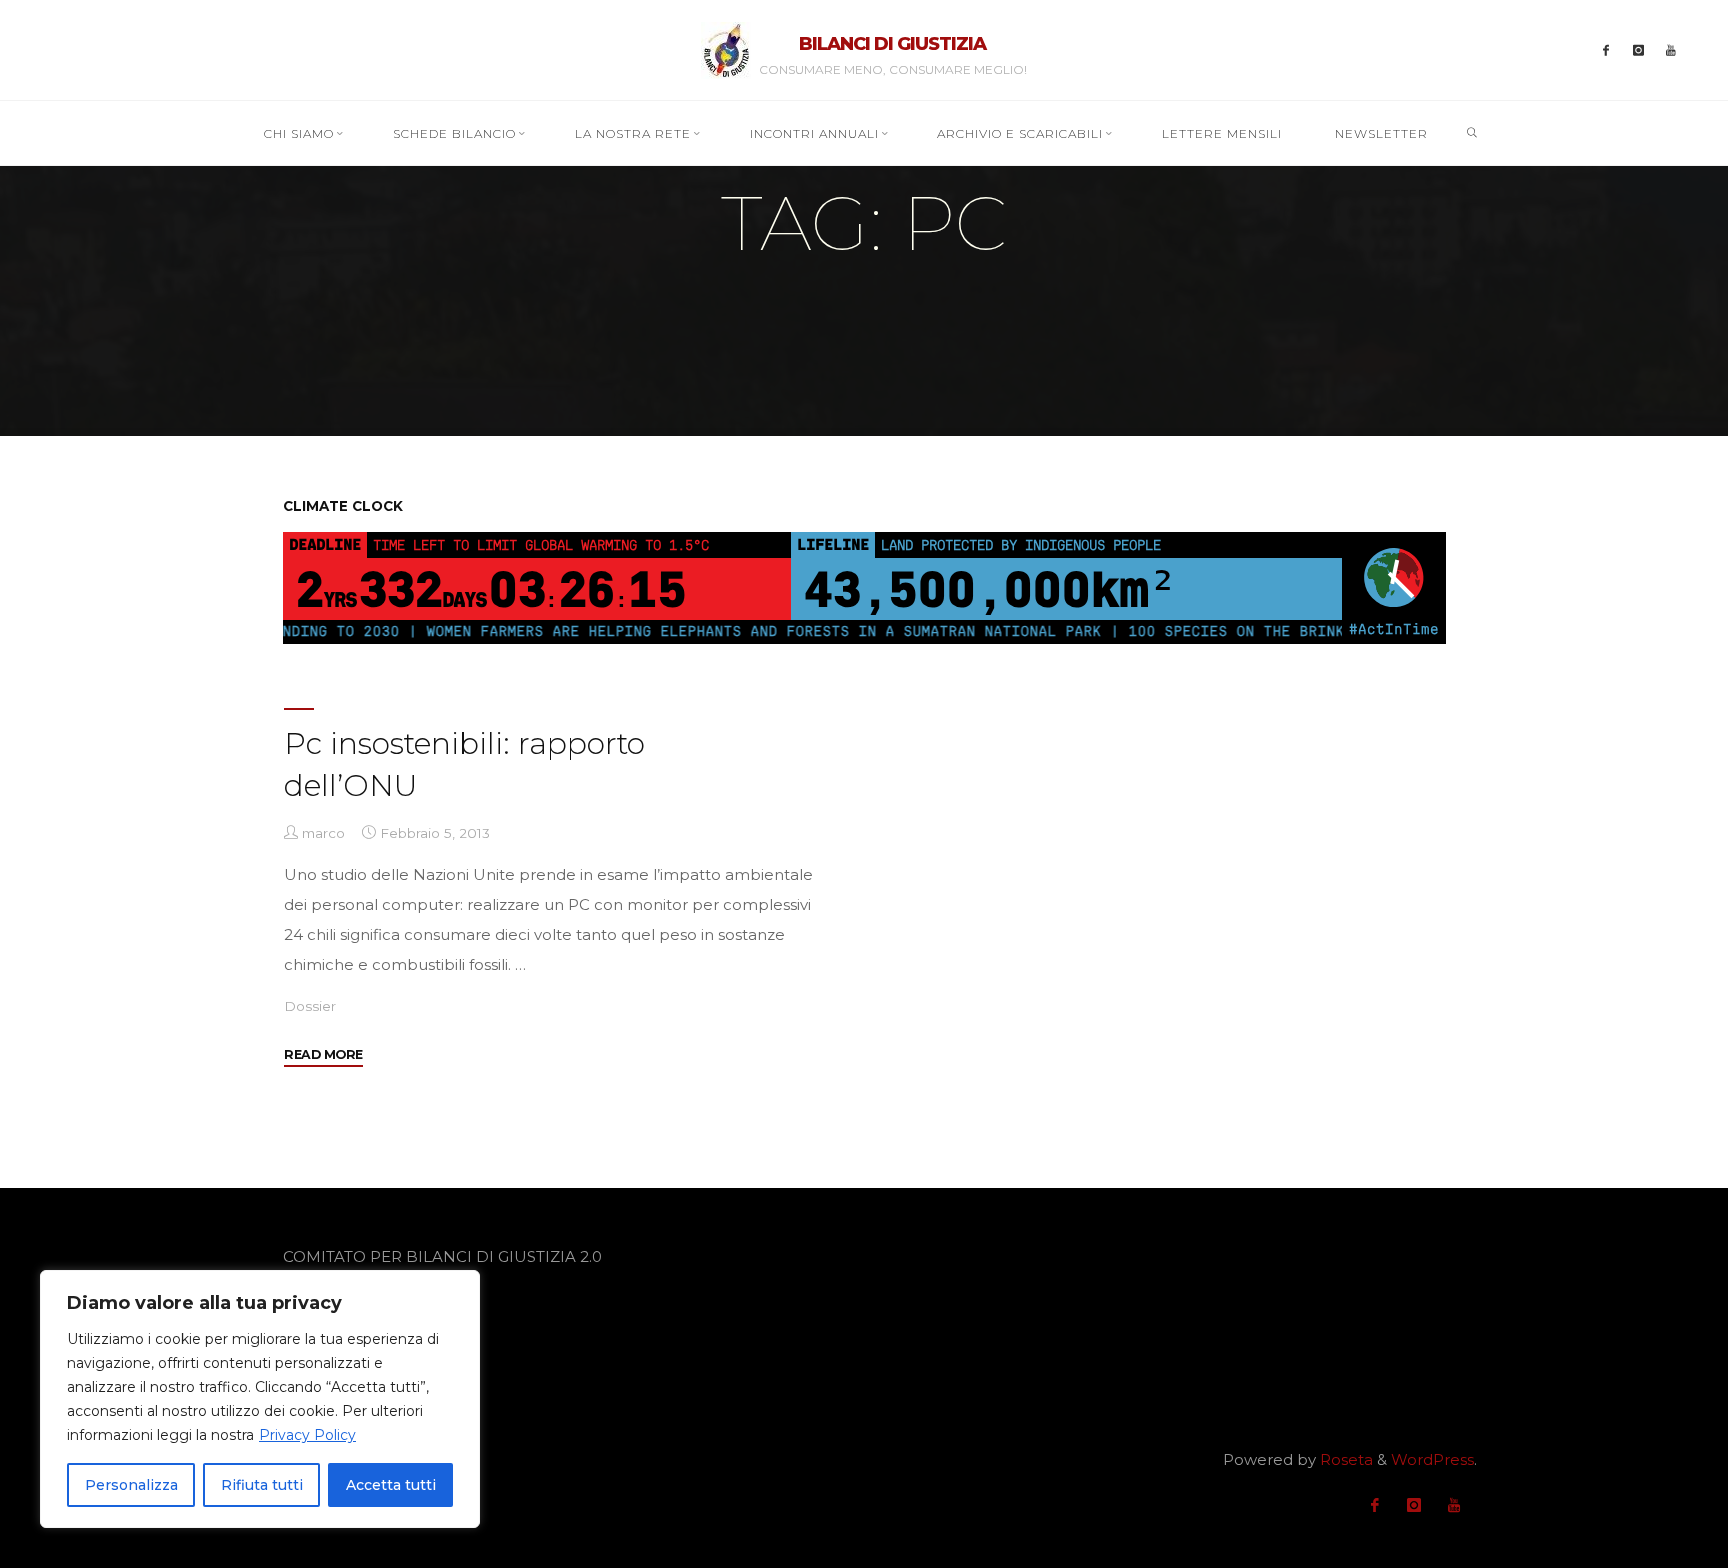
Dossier (310, 1006)
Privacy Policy (307, 1435)
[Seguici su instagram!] (1638, 50)
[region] (260, 1399)
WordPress (1432, 1459)
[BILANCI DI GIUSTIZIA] (726, 48)
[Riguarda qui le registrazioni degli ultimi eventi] (1671, 50)
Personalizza (131, 1485)
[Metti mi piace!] (1606, 50)
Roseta (1344, 1459)
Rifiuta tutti (262, 1485)
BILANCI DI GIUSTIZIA (892, 44)
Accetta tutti (391, 1485)
